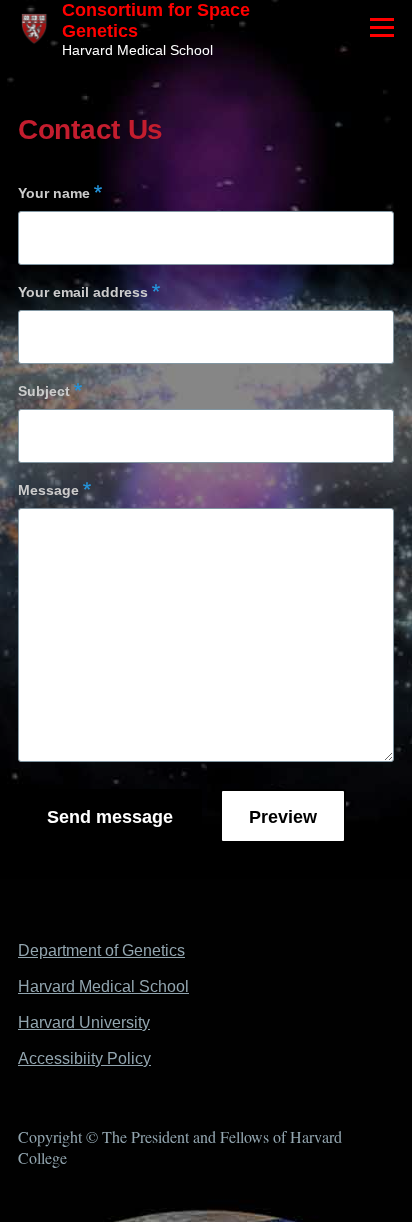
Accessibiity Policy (84, 1058)
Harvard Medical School (103, 986)
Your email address (83, 292)
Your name (54, 193)
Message (48, 490)
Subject (44, 391)
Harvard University (84, 1022)
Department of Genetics (101, 950)
